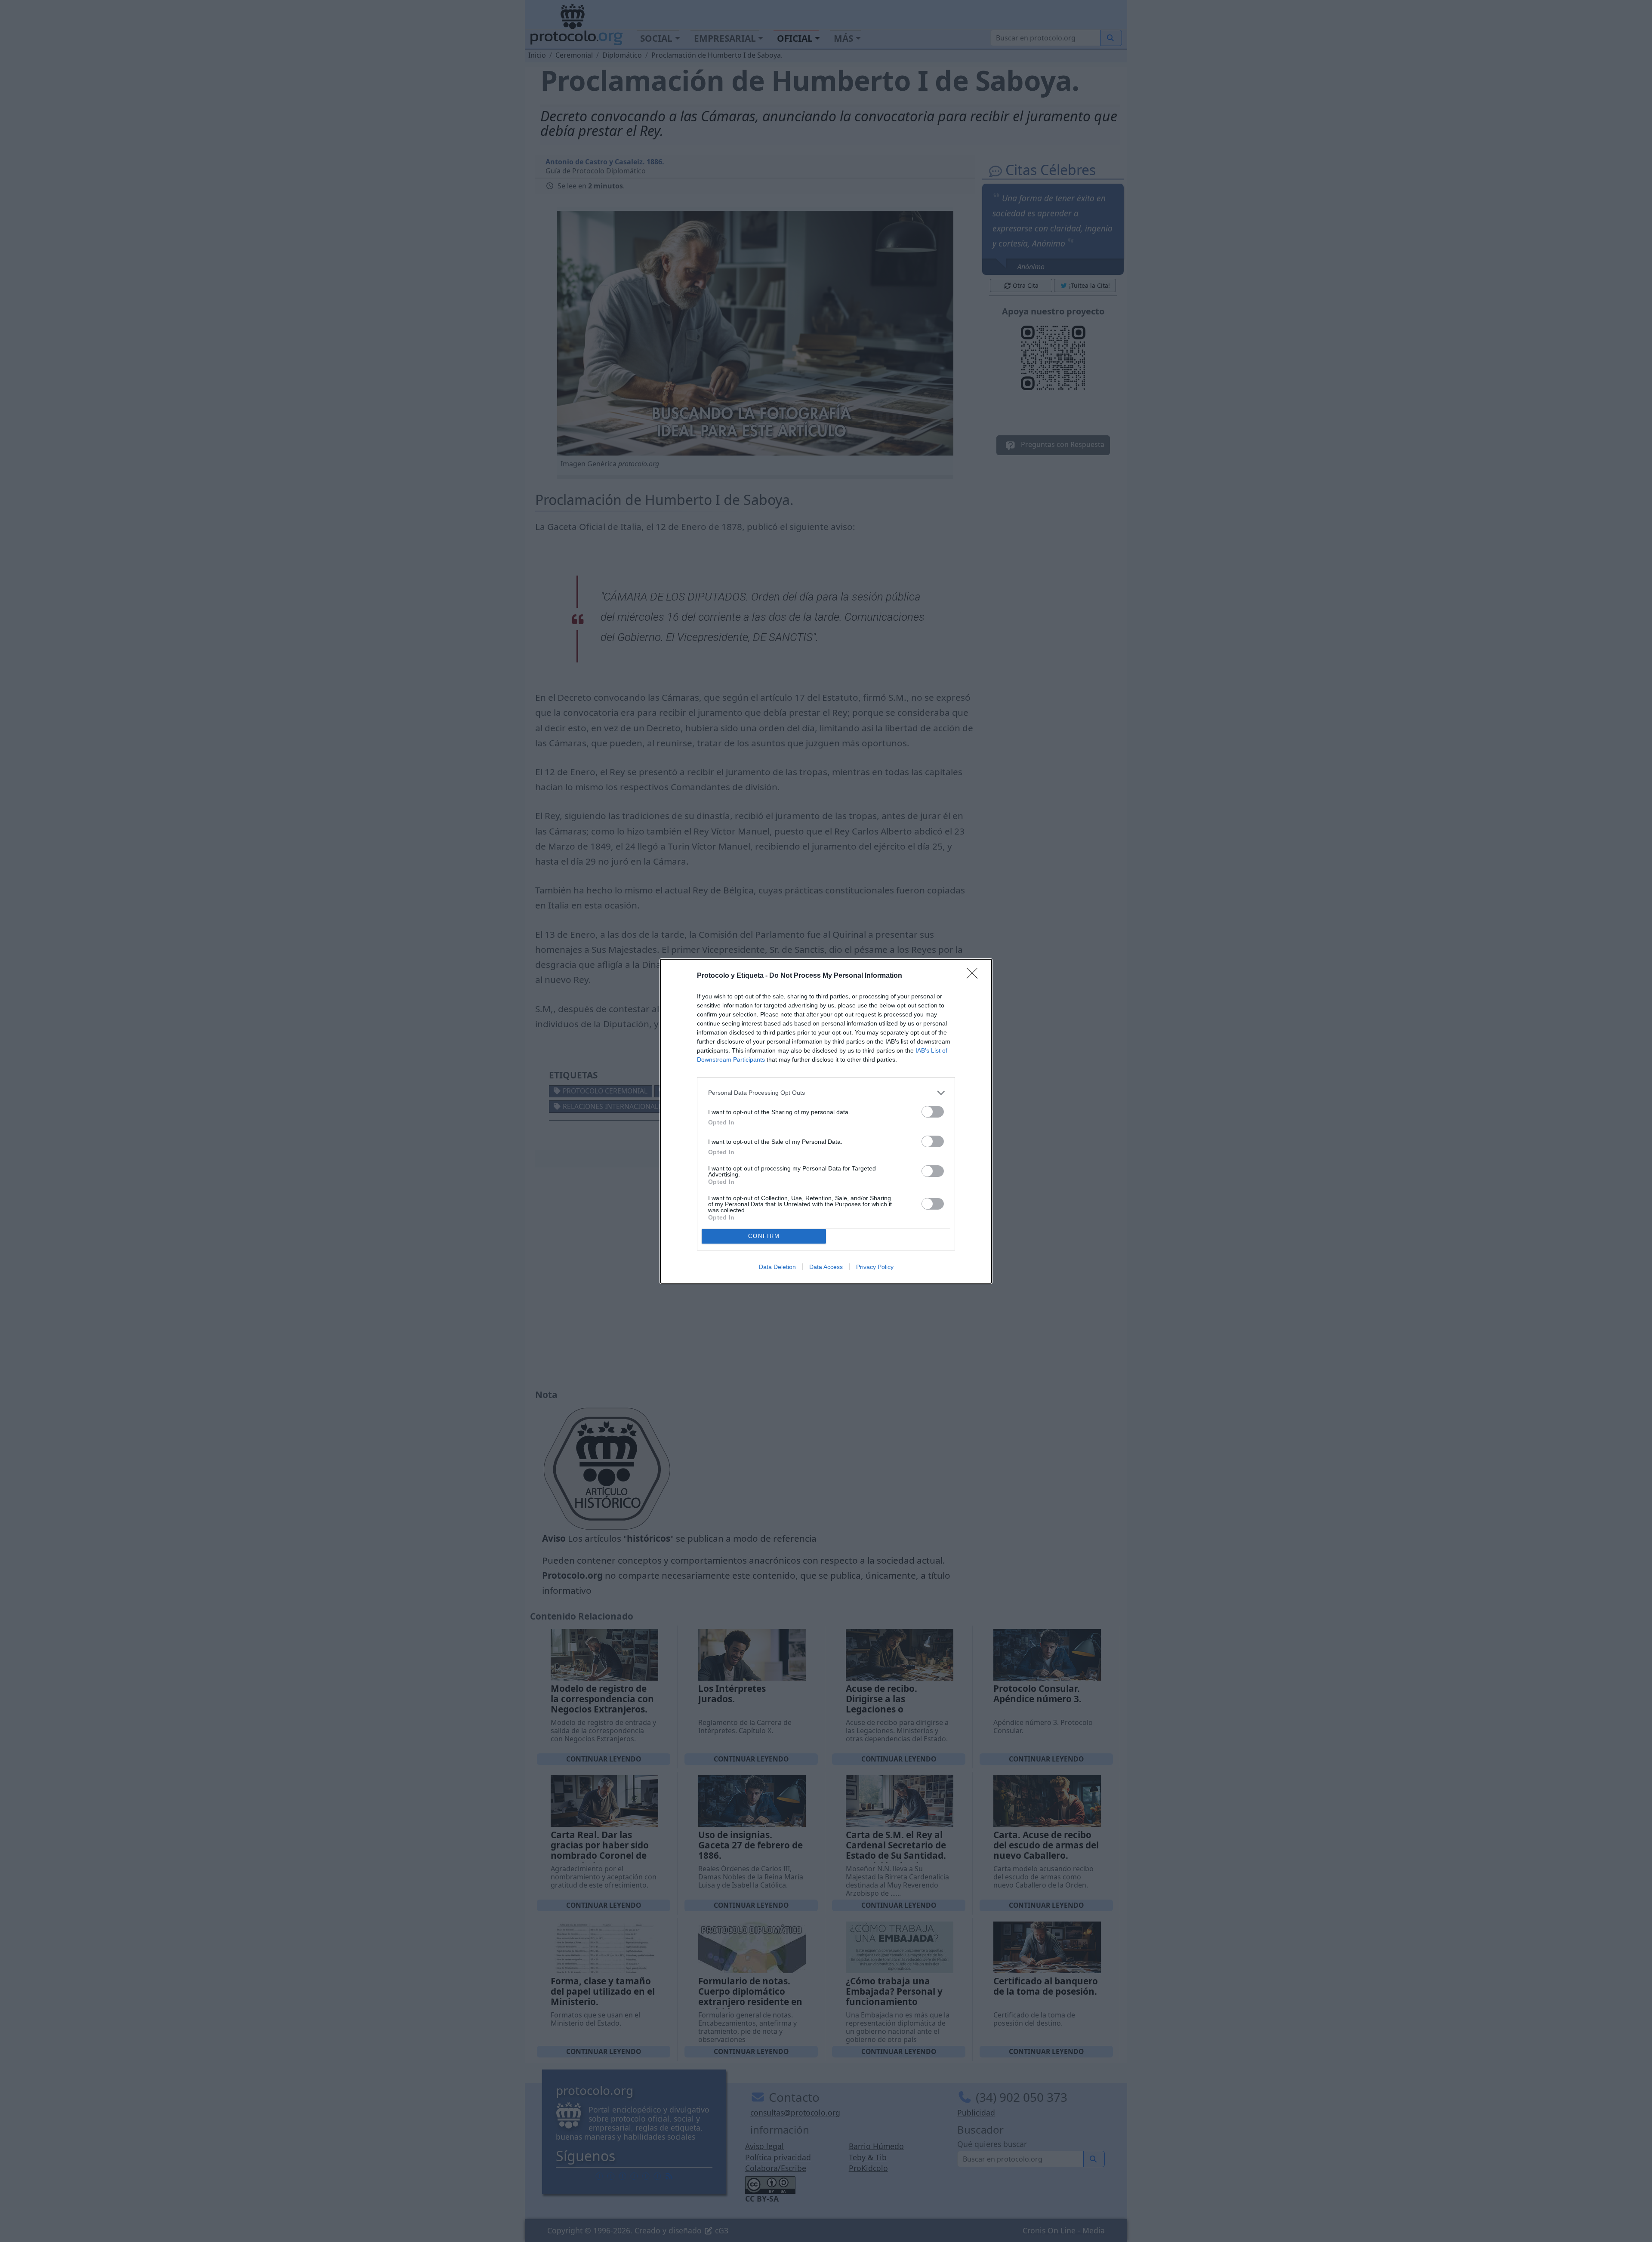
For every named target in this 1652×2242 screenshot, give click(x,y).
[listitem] (826, 1093)
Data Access (826, 1267)
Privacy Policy (875, 1267)
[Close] (975, 976)
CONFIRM (764, 1236)
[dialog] (826, 1121)
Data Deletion (777, 1267)
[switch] (933, 1112)
